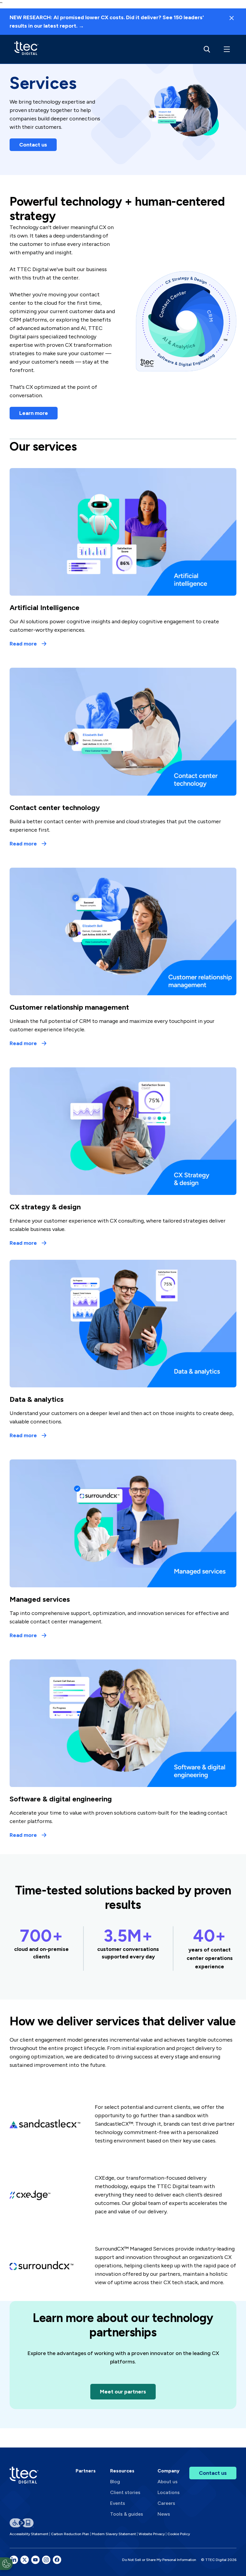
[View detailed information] (26, 49)
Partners (86, 2471)
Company (168, 2471)
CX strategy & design (45, 1207)
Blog (115, 2482)
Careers (166, 2503)
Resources (122, 2471)
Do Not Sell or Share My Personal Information (159, 2560)
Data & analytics (37, 1399)
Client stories (125, 2492)
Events (118, 2503)
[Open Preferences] (6, 2564)
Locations (169, 2492)
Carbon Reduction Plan (70, 2534)
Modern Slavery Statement (114, 2534)
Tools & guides (127, 2514)
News (164, 2514)
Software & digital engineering (61, 1799)
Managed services (40, 1599)
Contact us (33, 145)
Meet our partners (123, 2392)
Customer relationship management (69, 1007)
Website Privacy (152, 2534)
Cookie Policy (179, 2534)
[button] (226, 49)
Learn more (34, 413)
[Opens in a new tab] (14, 2560)
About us (168, 2482)
